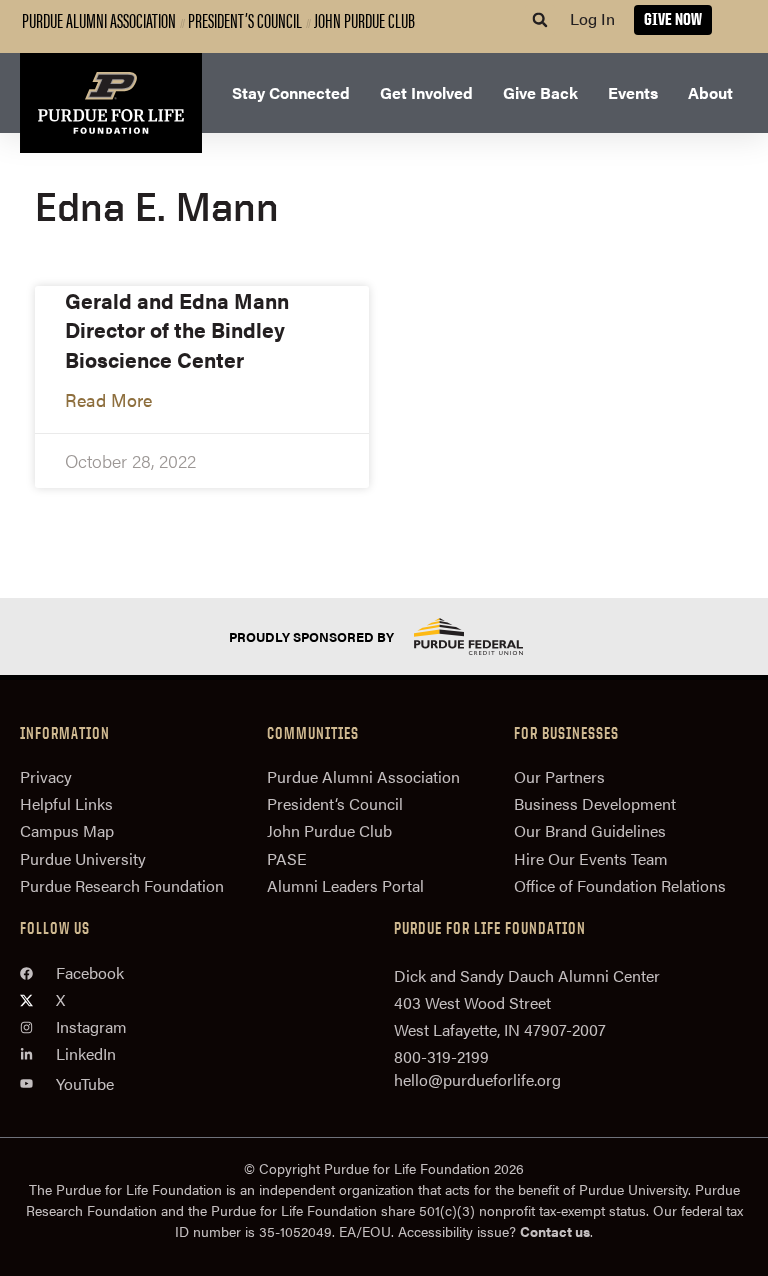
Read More (108, 399)
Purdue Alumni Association (99, 19)
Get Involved (426, 92)
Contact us (555, 1231)
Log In (592, 18)
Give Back (540, 92)
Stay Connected (291, 92)
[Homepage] (111, 103)
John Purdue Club (364, 19)
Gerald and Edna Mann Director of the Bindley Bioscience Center (177, 329)
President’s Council (245, 19)
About (710, 92)
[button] (540, 20)
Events (633, 92)
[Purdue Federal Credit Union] (486, 636)
